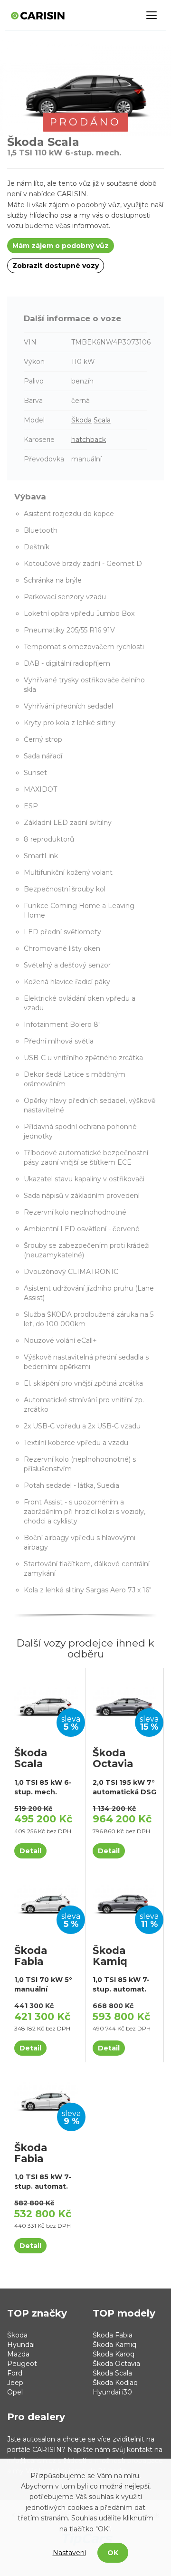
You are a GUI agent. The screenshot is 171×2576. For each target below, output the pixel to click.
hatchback (89, 440)
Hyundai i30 (112, 2392)
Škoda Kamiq (114, 2345)
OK (113, 2553)
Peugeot (22, 2364)
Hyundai (21, 2345)
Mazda (18, 2354)
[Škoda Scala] (46, 1703)
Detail (30, 1851)
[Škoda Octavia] (124, 1703)
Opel (15, 2392)
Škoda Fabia (113, 2335)
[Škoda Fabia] (46, 1900)
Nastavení (69, 2553)
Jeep (15, 2383)
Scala (102, 420)
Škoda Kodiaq (115, 2383)
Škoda (81, 420)
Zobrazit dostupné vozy (56, 266)
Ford (15, 2373)
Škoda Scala (112, 2373)
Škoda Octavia (116, 2364)
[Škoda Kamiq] (124, 1900)
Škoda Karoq (114, 2354)
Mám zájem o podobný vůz (61, 246)
